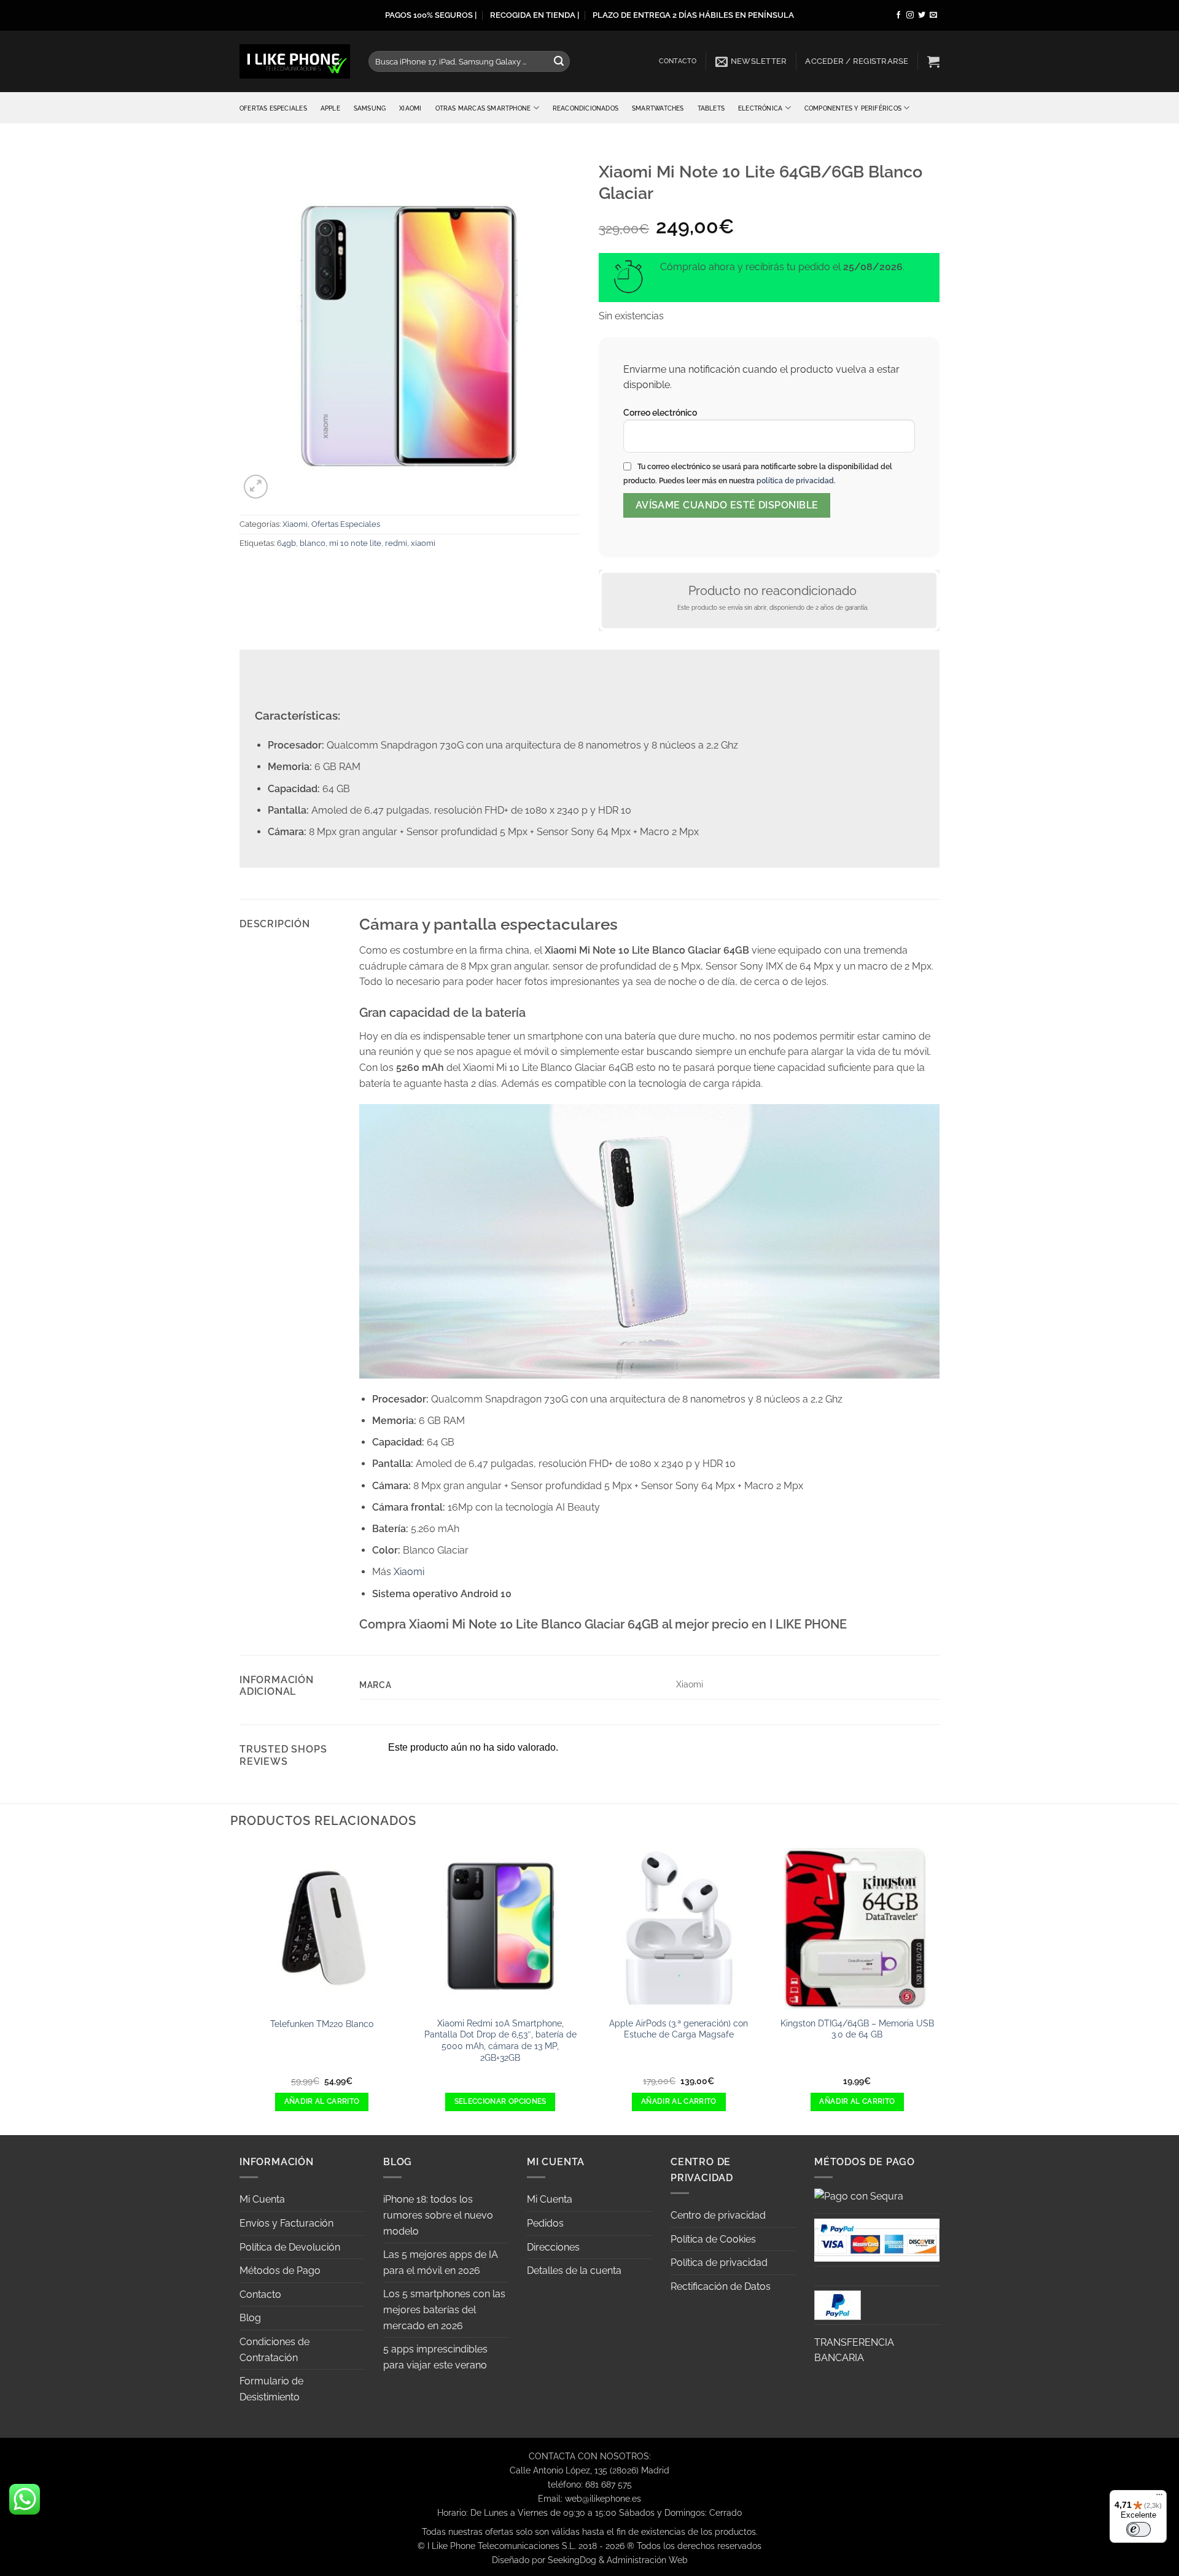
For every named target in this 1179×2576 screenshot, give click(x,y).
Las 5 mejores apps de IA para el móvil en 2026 (441, 2263)
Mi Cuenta (262, 2199)
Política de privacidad (719, 2263)
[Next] (940, 1988)
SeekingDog (572, 2560)
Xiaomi (410, 108)
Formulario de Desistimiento (271, 2389)
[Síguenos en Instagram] (910, 15)
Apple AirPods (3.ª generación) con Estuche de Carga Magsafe (679, 2029)
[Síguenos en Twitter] (922, 15)
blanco (313, 543)
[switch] (1138, 2529)
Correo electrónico (660, 412)
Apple (330, 108)
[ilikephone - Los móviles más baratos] (295, 61)
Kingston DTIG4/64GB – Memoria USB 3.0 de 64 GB (857, 2029)
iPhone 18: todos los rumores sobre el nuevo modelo (438, 2215)
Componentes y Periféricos (853, 108)
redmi (396, 543)
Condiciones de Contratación (274, 2350)
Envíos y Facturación (286, 2223)
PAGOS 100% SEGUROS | (431, 15)
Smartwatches (658, 108)
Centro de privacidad (718, 2215)
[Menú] (1159, 2497)
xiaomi (423, 543)
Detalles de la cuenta (574, 2271)
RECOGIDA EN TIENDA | (535, 15)
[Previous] (239, 1988)
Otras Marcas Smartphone (483, 108)
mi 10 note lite (355, 543)
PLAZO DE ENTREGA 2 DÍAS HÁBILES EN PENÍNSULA (693, 15)
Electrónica (760, 108)
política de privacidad (795, 481)
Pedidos (545, 2223)
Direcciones (553, 2247)
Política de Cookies (713, 2239)
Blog (250, 2318)
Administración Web (647, 2560)
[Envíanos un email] (933, 15)
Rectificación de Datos (721, 2286)
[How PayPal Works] (877, 2239)
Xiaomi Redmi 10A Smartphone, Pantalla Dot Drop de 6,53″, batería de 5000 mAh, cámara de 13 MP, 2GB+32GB (500, 2040)
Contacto (678, 61)
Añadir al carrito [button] (322, 2101)
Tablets (711, 108)
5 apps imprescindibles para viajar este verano (435, 2357)
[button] (751, 61)
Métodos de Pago (280, 2271)
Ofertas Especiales (273, 108)
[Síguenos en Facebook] (898, 15)
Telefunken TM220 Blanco (322, 2024)
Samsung (370, 108)
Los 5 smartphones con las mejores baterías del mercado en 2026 (444, 2309)
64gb (286, 543)
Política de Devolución (290, 2247)
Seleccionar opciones (500, 2101)
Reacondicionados (586, 108)
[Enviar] (559, 61)
